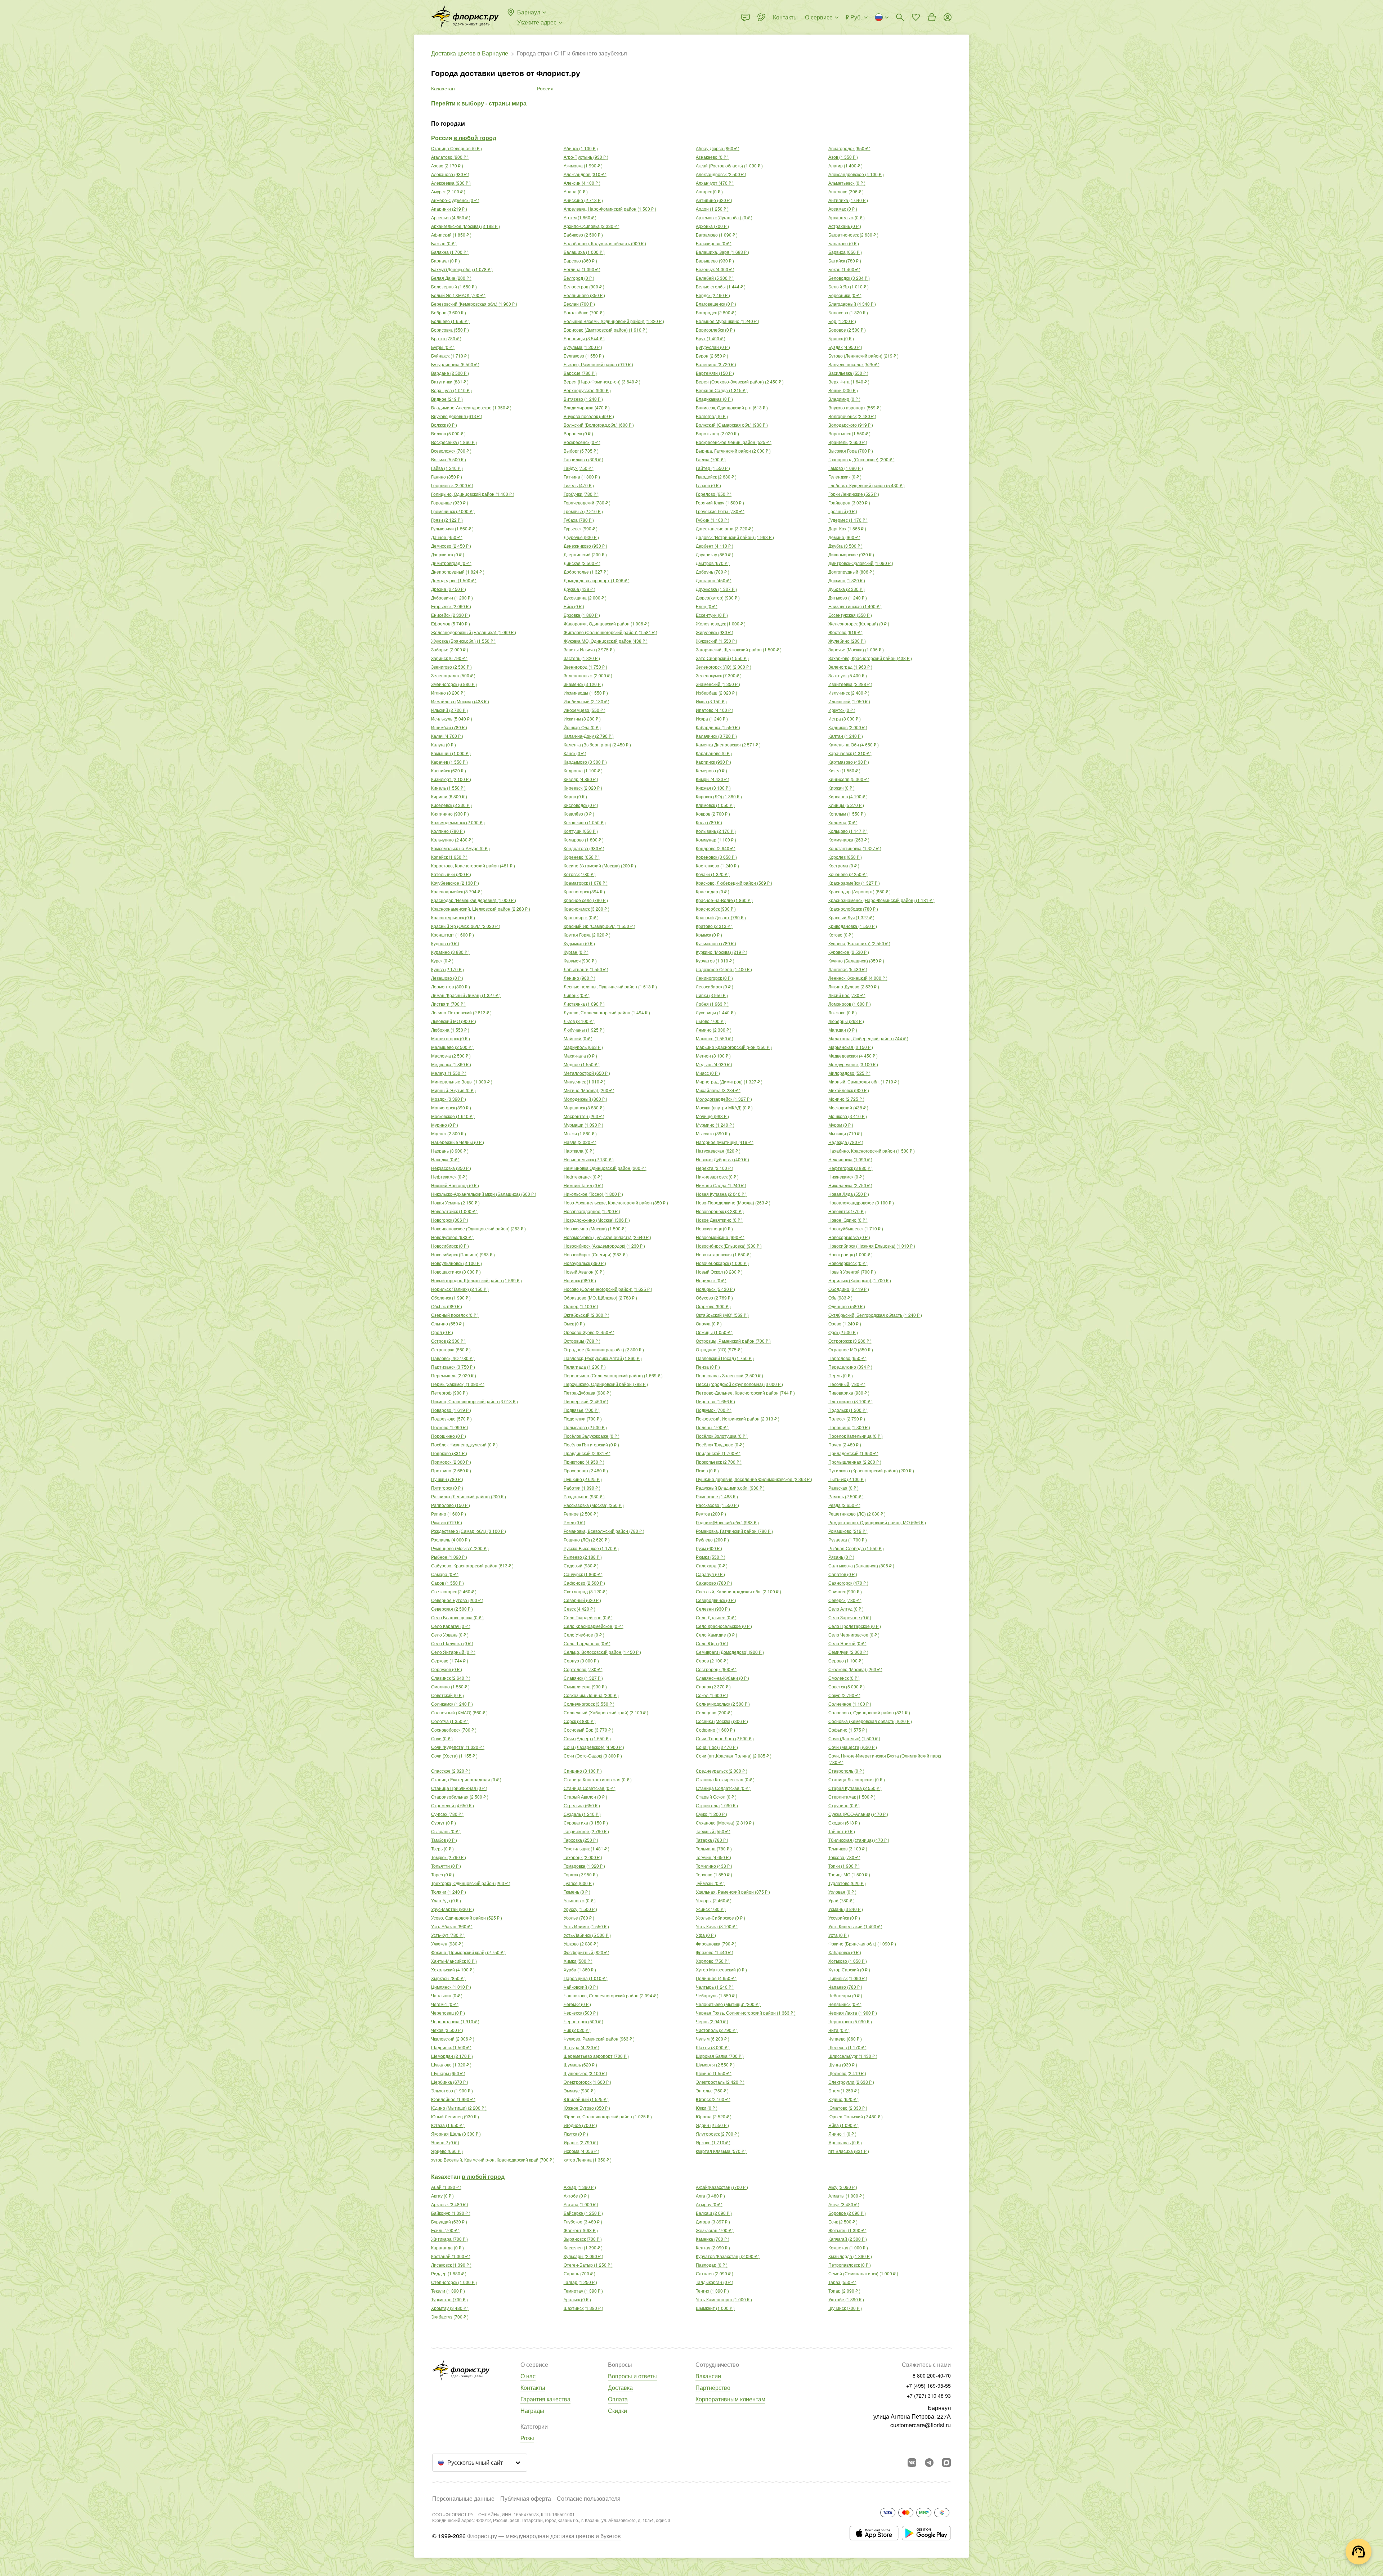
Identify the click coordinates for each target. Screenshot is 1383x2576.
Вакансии (708, 2376)
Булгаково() (584, 356)
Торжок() (581, 1874)
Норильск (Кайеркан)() (860, 1280)
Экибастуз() (450, 2317)
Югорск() (713, 2099)
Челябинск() (845, 2004)
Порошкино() (449, 1436)
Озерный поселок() (455, 1315)
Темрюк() (449, 1857)
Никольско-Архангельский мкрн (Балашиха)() (484, 1194)
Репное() (581, 1514)
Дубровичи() (452, 598)
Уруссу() (580, 1909)
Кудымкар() (579, 943)
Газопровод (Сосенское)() (861, 459)
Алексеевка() (451, 183)
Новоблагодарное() (592, 1211)
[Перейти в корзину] (932, 17)
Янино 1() (842, 2134)
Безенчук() (715, 269)
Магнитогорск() (451, 1038)
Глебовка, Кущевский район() (867, 485)
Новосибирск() (450, 1246)
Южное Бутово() (587, 2108)
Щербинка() (450, 2082)
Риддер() (449, 2273)
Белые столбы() (721, 286)
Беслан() (579, 304)
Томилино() (714, 1866)
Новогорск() (450, 1220)
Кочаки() (713, 874)
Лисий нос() (847, 995)
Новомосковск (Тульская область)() (607, 1237)
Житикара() (449, 2239)
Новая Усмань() (455, 1202)
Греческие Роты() (720, 511)
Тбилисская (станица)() (859, 1840)
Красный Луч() (851, 917)
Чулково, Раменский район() (599, 2039)
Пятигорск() (447, 1488)
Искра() (712, 719)
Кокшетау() (848, 2247)
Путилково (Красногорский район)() (871, 1470)
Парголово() (847, 1358)
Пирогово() (715, 1401)
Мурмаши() (583, 1125)
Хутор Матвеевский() (721, 1969)
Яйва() (843, 2125)
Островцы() (582, 1341)
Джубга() (845, 546)
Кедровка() (583, 770)
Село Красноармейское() (594, 1626)
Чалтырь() (715, 1987)
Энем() (844, 2090)
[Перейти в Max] (946, 2463)
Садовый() (581, 1565)
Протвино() (451, 1470)
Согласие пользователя (589, 2498)
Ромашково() (848, 1531)
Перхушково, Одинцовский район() (606, 1384)
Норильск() (711, 1280)
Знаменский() (718, 684)
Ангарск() (709, 191)
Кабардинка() (718, 727)
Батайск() (845, 261)
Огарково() (713, 1306)
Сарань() (579, 2273)
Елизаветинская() (855, 606)
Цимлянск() (451, 1987)
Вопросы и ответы (632, 2376)
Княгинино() (450, 814)
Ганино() (447, 477)
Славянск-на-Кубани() (722, 1678)
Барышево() (715, 261)
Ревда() (844, 1505)
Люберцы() (846, 1021)
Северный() (582, 1600)
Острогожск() (850, 1341)
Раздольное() (584, 1496)
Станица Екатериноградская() (466, 1779)
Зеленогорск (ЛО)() (724, 667)
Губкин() (713, 520)
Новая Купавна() (721, 1194)
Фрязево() (715, 1952)
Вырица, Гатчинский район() (733, 451)
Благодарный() (852, 304)
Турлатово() (847, 1883)
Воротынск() (849, 433)
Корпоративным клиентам (730, 2399)
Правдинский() (587, 1453)
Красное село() (586, 900)
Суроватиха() (586, 1823)
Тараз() (842, 2282)
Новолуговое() (452, 1237)
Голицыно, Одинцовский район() (473, 494)
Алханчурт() (715, 183)
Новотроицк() (851, 1254)
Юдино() (843, 2099)
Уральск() (577, 2299)
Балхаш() (714, 2213)
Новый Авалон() (584, 1272)
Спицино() (583, 1771)
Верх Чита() (849, 382)
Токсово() (844, 1857)
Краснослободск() (853, 909)
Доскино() (847, 580)
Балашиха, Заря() (722, 252)
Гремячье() (583, 511)
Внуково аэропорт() (855, 407)
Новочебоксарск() (722, 1263)
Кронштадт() (453, 935)
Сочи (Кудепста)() (458, 1747)
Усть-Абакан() (452, 1926)
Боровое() (847, 330)
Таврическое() (586, 1831)
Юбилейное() (453, 2099)
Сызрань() (446, 1831)
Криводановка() (853, 926)
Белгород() (579, 278)
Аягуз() (844, 2204)
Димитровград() (451, 563)
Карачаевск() (850, 753)
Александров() (585, 174)
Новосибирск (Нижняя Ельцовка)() (872, 1246)
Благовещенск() (716, 304)
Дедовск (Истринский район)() (735, 537)
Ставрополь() (846, 1771)
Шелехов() (847, 2047)
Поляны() (712, 1427)
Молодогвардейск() (724, 1099)
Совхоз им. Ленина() (591, 1695)
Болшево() (450, 321)
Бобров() (449, 312)
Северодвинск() (716, 1600)
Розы (527, 2438)
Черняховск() (850, 2021)
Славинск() (451, 1678)
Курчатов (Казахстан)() (728, 2256)
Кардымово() (585, 762)
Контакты (533, 2387)
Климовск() (715, 805)
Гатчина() (582, 477)
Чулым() (713, 2039)
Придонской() (718, 1453)
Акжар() (580, 2187)
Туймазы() (710, 1883)
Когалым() (847, 814)
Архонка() (712, 226)
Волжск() (444, 425)
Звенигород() (585, 667)
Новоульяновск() (456, 1263)
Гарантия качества (545, 2399)
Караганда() (447, 2247)
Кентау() (713, 2247)
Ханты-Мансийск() (454, 1961)
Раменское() (717, 1496)
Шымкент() (715, 2308)
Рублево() (712, 1540)
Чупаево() (845, 2039)
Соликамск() (452, 1704)
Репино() (449, 1514)
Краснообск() (716, 909)
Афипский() (451, 235)
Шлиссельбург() (853, 2056)
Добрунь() (713, 572)
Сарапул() (710, 1574)
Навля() (580, 1142)
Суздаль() (582, 1814)
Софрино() (715, 1730)
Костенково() (717, 865)
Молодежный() (585, 1099)
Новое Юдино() (848, 1220)
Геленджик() (845, 477)
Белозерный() (454, 286)
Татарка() (712, 1840)
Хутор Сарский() (849, 1969)
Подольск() (848, 1410)
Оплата (618, 2399)
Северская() (452, 1609)
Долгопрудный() (851, 572)
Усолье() (579, 1918)
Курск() (442, 961)
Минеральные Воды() (462, 1081)
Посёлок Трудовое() (720, 1444)
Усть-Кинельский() (855, 1926)
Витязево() (583, 399)
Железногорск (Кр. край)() (859, 623)
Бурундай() (449, 2222)
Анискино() (583, 200)
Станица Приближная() (459, 1788)
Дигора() (713, 2222)
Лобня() (712, 1004)
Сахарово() (714, 1583)
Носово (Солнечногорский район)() (608, 1289)
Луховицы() (716, 1012)
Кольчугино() (452, 840)
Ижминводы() (586, 693)
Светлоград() (586, 1591)
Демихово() (451, 546)
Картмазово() (849, 762)
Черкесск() (581, 2013)
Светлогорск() (454, 1591)
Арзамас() (843, 209)
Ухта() (839, 1935)
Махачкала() (580, 1056)
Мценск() (449, 1133)
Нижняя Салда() (721, 1185)
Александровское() (856, 174)
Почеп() (845, 1444)
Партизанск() (453, 1367)
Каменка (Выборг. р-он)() (597, 744)
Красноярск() (581, 917)
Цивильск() (848, 1978)
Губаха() (579, 520)
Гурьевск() (581, 528)
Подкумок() (714, 1410)
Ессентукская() (850, 615)
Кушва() (447, 969)
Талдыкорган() (715, 2282)
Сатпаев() (715, 2273)
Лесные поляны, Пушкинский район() (610, 986)
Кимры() (713, 779)
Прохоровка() (586, 1470)
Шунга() (843, 2065)
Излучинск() (849, 693)
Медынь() (714, 1064)
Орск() (843, 1332)
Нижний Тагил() (583, 1185)
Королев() (845, 857)
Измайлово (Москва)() (460, 701)
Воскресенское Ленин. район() (734, 442)
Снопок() (713, 1686)
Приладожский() (853, 1453)
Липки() (712, 995)
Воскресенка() (454, 442)
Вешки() (843, 390)
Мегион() (713, 1056)
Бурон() (712, 356)
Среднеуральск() (722, 1771)
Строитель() (717, 1805)
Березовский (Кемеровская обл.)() (474, 304)
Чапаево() (845, 1987)
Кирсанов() (848, 796)
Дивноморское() (851, 554)
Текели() (448, 2291)
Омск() (574, 1323)
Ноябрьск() (715, 1289)
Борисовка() (450, 330)
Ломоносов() (850, 1004)
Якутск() (576, 2134)
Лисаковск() (451, 2265)
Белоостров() (584, 286)
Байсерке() (583, 2213)
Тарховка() (581, 1840)
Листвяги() (448, 1004)
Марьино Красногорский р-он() (734, 1047)
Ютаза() (448, 2125)
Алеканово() (450, 174)
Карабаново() (714, 753)
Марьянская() (851, 1047)
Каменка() (713, 2239)
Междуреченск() (853, 1064)
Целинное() (716, 1978)
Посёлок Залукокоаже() (592, 1436)
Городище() (450, 502)
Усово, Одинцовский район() (467, 1918)
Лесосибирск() (715, 986)
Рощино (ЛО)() (587, 1540)
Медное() (582, 1064)
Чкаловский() (453, 2039)
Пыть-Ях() (847, 1479)
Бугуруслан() (713, 347)
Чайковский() (581, 1987)
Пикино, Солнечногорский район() (475, 1401)
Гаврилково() (583, 459)
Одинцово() (847, 1306)
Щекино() (714, 2073)
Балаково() (844, 243)
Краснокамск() (587, 909)
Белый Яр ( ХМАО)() (458, 295)
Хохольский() (453, 1969)
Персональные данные (463, 2498)
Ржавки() (447, 1522)
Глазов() (708, 485)
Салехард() (712, 1565)
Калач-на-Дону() (589, 736)
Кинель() (448, 788)
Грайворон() (849, 502)
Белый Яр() (849, 286)
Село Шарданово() (587, 1643)
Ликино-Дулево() (854, 986)
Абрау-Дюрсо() (718, 148)
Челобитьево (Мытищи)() (728, 2004)
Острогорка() (451, 1349)
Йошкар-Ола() (582, 727)
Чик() (577, 2030)
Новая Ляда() (849, 1194)
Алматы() (846, 2196)
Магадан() (843, 1030)
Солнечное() (850, 1704)
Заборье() (450, 649)
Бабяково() (583, 235)
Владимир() (844, 399)
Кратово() (714, 926)
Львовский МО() (454, 1021)
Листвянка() (584, 1004)
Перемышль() (454, 1375)
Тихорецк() (583, 1857)
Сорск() (580, 1721)
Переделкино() (850, 1367)
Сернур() (581, 1661)
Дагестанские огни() (725, 528)
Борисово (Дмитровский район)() (606, 330)
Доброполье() (586, 572)
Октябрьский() (587, 1315)
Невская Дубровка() (722, 1159)
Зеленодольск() (588, 675)
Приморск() (451, 1462)
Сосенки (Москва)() (722, 1721)
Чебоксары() (845, 1995)
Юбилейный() (586, 2099)
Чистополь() (717, 2030)
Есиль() (445, 2230)
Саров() (447, 1583)
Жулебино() (847, 641)
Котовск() (580, 874)
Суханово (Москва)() (725, 1823)
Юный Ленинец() (455, 2116)
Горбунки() (581, 494)
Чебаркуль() (717, 1995)
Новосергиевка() (849, 1237)
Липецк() (577, 995)
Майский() (578, 1038)
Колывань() (716, 831)
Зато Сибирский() (722, 658)
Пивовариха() (849, 1393)
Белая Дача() (451, 278)
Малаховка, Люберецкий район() (868, 1038)
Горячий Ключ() (720, 502)
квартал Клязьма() (721, 2151)
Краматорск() (586, 883)
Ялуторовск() (718, 2134)
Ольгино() (448, 1323)
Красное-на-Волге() (724, 900)
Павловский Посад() (725, 1358)
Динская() (582, 563)
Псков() (707, 1470)
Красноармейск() (854, 883)
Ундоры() (714, 1900)
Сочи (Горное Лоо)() (725, 1738)
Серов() (712, 1661)
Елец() (707, 606)
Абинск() (581, 148)
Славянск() (583, 1678)
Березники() (845, 295)
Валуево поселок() (854, 364)
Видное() (447, 399)
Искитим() (582, 719)
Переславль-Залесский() (729, 1375)
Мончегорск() (451, 1107)
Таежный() (713, 1831)
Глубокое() (583, 2222)
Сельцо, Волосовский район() (602, 1652)
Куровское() (849, 952)
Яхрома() (581, 2151)
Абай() (446, 2187)
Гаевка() (711, 459)
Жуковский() (717, 641)
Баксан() (444, 243)
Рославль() (451, 1540)
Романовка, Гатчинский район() (734, 1531)
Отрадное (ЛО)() (719, 1349)
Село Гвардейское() (588, 1617)
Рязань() (841, 1557)
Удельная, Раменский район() (733, 1892)
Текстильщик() (587, 1848)
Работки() (582, 1488)
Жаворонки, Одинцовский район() (607, 623)
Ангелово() (846, 191)
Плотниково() (851, 1401)
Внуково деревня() (457, 416)
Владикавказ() (714, 399)
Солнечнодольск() (723, 1704)
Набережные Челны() (458, 1142)
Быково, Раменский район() (598, 364)
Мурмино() (715, 1125)
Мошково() (848, 1116)
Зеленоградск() (453, 675)
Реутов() (711, 1514)
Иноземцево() (585, 710)
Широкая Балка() (720, 2056)
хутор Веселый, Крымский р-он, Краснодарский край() (493, 2160)
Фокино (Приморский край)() (468, 1952)
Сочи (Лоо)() (717, 1747)
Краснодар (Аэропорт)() (860, 891)
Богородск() (716, 312)
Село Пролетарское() (855, 1626)
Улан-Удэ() (446, 1900)
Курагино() (450, 952)
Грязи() (447, 520)
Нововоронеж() (720, 1211)
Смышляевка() (585, 1686)
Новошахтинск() (456, 1272)
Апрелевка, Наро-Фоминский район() (610, 209)
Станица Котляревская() (725, 1779)
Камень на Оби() (854, 744)
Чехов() (447, 2030)
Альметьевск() (847, 183)
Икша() (711, 701)
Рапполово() (451, 1505)
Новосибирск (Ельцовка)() (729, 1246)
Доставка (620, 2387)
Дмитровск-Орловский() (861, 563)
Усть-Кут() (448, 1935)
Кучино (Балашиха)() (856, 961)
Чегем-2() (577, 2004)
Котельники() (451, 874)
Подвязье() (582, 1410)
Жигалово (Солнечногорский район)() (610, 632)
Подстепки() (583, 1419)
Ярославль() (845, 2142)
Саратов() (843, 1574)
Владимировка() (587, 407)
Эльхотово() (452, 2090)
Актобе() (576, 2196)
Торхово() (714, 1874)
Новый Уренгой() (852, 1272)
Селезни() (713, 1609)
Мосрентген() (584, 1116)
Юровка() (714, 2116)
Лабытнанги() (586, 969)
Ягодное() (580, 2125)
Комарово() (584, 840)
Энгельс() (712, 2090)
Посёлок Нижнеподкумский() (464, 1444)
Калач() (447, 736)
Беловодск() (849, 278)
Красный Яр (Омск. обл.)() (466, 926)
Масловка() (451, 1056)
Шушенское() (585, 2073)
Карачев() (449, 762)
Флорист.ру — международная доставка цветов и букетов (544, 2536)
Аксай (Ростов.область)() (729, 165)
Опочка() (709, 1323)
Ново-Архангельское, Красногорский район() (616, 1202)
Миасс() (708, 1073)
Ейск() (574, 606)
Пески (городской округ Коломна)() (739, 1384)
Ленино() (579, 978)
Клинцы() (846, 805)
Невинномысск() (589, 1159)
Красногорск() (584, 891)
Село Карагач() (451, 1626)
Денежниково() (585, 546)
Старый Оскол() (716, 1797)
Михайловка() (718, 1090)
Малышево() (452, 1047)
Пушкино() (583, 1479)
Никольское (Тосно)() (593, 1194)
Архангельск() (847, 217)
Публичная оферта (526, 2498)
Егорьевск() (451, 606)
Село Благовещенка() (457, 1617)
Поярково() (449, 1453)
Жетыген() (847, 2230)
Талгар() (580, 2282)
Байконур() (451, 2213)
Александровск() (721, 174)
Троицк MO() (849, 1874)
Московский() (848, 1107)
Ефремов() (451, 623)
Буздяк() (845, 347)
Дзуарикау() (715, 554)
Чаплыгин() (447, 1995)
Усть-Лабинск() (587, 1935)
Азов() (843, 157)
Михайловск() (849, 1090)
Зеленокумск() (719, 675)
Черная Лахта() (853, 2013)
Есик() (843, 2222)
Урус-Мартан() (453, 1909)
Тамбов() (444, 1840)
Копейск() (449, 857)
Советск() (847, 1686)
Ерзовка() (582, 615)
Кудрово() (445, 943)
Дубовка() (847, 589)
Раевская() (843, 1488)
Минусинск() (585, 1081)
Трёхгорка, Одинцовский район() (471, 1883)
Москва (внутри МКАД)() (724, 1107)
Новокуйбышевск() (856, 1228)
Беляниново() (584, 295)
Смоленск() (844, 1678)
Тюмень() (577, 1892)
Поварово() (451, 1410)
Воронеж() (578, 433)
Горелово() (714, 494)
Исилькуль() (452, 719)
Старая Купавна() (855, 1788)
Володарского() (851, 425)
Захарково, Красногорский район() (870, 658)
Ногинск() (580, 1280)
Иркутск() (842, 710)
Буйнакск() (450, 356)
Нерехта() (715, 1168)
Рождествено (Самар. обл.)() (469, 1531)
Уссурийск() (844, 1918)
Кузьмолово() (716, 943)
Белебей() (715, 278)
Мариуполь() (583, 1047)
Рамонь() (846, 1496)
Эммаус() (580, 2090)
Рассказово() (717, 1505)
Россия (545, 88)
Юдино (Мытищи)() (459, 2108)
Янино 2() (445, 2142)
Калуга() (444, 744)
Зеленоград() (850, 667)
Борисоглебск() (715, 330)
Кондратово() (584, 848)
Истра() (845, 719)
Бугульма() (583, 347)
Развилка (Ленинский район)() (469, 1496)
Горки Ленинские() (854, 494)
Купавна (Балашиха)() (859, 943)
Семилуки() (848, 1652)
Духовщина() (585, 598)
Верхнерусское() (587, 390)
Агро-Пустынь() (586, 157)
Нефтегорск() (851, 1168)
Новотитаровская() (724, 1254)
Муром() (841, 1125)
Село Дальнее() (716, 1617)
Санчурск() (583, 1574)
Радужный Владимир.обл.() (730, 1488)
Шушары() (448, 2073)
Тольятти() (446, 1866)
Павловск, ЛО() (453, 1358)
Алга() (710, 2196)
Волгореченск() (852, 416)
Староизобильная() (460, 1797)
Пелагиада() (585, 1367)
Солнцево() (714, 1712)
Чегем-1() (445, 2004)
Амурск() (448, 191)
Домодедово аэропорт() (597, 580)
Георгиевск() (452, 485)
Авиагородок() (849, 148)
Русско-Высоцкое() (591, 1548)
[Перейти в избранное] (916, 17)
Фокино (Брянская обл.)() (862, 1944)
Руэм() (709, 1548)
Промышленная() (855, 1462)
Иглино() (448, 693)
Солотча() (450, 1721)
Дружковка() (716, 589)
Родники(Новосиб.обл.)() (727, 1522)
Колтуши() (581, 831)
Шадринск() (451, 2047)
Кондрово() (716, 848)
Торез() (443, 1874)
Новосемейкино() (720, 1237)
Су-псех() (447, 1814)
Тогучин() (713, 1857)
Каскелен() (583, 2247)
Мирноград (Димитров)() (729, 1081)
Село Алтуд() (846, 1609)
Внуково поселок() (589, 416)
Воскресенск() (582, 442)
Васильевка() (848, 373)
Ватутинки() (450, 382)
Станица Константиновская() (598, 1779)
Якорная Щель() (456, 2134)
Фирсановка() (716, 1944)
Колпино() (448, 831)
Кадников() (848, 727)
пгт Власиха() (849, 2151)
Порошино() (849, 1427)
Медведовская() (853, 1056)
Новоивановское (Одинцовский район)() (478, 1228)
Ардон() (712, 209)
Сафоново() (584, 1583)
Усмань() (846, 1909)
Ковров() (713, 814)
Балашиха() (584, 252)
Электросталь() (720, 2082)
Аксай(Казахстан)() (722, 2187)
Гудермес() (848, 520)
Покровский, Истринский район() (738, 1419)
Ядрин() (712, 2125)
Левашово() (447, 978)
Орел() (442, 1332)
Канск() (575, 753)
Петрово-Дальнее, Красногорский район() (745, 1393)
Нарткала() (579, 1151)
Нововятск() (847, 1211)
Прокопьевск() (719, 1462)
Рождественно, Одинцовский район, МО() (877, 1522)
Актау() (442, 2196)
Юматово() (848, 2108)
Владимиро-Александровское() (471, 407)
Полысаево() (585, 1427)
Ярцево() (447, 2151)
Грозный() (843, 511)
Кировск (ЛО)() (719, 796)
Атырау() (709, 2204)
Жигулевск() (715, 632)
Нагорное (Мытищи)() (725, 1142)
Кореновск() (716, 857)
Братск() (446, 338)
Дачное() (447, 537)
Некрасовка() (451, 1168)
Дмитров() (713, 563)
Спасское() (451, 1771)
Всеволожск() (451, 451)
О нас (528, 2376)
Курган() (576, 952)
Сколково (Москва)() (855, 1669)
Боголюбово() (584, 312)
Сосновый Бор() (588, 1730)
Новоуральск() (585, 1263)
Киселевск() (451, 805)
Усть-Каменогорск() (724, 2299)
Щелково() (847, 2073)
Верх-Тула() (451, 390)
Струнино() (844, 1805)
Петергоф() (449, 1393)
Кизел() (844, 770)
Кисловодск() (581, 805)
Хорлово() (713, 1961)
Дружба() (579, 589)
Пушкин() (447, 1479)
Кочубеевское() (455, 883)
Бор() (842, 321)
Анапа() (576, 191)
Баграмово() (717, 235)
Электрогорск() (587, 2082)
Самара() (445, 1574)
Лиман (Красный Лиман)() (466, 995)
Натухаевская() (718, 1151)
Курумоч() (580, 961)
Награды (532, 2411)
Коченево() (848, 874)
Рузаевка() (848, 1540)
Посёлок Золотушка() (722, 1436)
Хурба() (580, 1969)
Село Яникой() (847, 1643)
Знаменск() (583, 684)
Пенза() (708, 1367)
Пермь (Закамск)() (458, 1384)
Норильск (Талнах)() (460, 1289)
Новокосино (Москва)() (595, 1228)
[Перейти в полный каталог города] (465, 17)
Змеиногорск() (454, 684)
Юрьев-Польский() (856, 2116)
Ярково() (713, 2142)
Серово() (846, 1661)
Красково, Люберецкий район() (734, 883)
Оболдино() (849, 1289)
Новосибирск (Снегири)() (596, 1254)
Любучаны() (584, 1030)
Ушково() (581, 1944)
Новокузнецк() (714, 1228)
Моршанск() (584, 1107)
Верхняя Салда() (722, 390)
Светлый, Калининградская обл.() (739, 1591)
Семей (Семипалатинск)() (863, 2273)
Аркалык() (450, 2204)
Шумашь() (580, 2065)
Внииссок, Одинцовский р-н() (732, 407)
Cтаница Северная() (456, 148)
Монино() (846, 1099)
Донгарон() (714, 580)
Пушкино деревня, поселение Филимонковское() (754, 1479)
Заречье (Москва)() (856, 649)
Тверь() (442, 1848)
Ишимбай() (449, 727)
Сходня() (844, 1823)
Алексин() (582, 183)
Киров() (575, 796)
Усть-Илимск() (586, 1926)
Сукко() (711, 1814)
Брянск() (841, 338)
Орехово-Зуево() (589, 1332)
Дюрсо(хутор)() (718, 598)
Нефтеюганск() (583, 1177)
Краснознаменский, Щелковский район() (481, 909)
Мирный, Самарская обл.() (864, 1081)
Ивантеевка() (850, 684)
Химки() (578, 1961)
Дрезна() (449, 589)
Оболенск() (451, 1298)
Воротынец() (717, 433)
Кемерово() (711, 770)
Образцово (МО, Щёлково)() (600, 1298)
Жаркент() (581, 2230)
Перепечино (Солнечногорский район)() (613, 1375)
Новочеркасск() (848, 1263)
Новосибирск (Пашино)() (463, 1254)
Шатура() (581, 2047)
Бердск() (713, 295)
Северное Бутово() (457, 1600)
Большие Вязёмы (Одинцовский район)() (614, 321)
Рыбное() (449, 1557)
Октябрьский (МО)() (722, 1315)
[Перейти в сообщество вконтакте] (912, 2463)
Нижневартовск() (717, 1177)
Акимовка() (583, 165)
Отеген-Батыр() (588, 2265)
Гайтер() (713, 468)
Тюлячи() (449, 1892)
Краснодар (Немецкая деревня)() (474, 900)
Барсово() (580, 261)
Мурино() (445, 1125)
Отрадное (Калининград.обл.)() (604, 1349)
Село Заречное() (850, 1617)
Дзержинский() (585, 554)
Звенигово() (451, 667)
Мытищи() (845, 1133)
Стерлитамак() (852, 1797)
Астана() (581, 2204)
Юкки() (707, 2108)
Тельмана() (714, 1848)
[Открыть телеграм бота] (929, 2463)
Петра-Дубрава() (588, 1393)
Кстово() (841, 935)
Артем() (580, 217)
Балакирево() (714, 243)
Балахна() (450, 252)
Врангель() (848, 442)
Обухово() (714, 1298)
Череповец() (448, 2013)
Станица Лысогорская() (857, 1779)
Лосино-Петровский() (461, 1012)
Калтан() (846, 736)
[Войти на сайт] (948, 17)
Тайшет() (842, 1831)
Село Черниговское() (854, 1635)
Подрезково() (451, 1419)
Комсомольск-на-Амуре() (460, 848)
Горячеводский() (587, 502)
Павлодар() (712, 2265)
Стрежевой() (453, 1805)
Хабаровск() (845, 1952)
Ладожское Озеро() (724, 969)
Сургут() (444, 1823)
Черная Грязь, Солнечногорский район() (746, 2013)
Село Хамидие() (717, 1635)
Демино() (844, 537)
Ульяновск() (580, 1900)
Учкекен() (447, 1944)
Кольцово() (848, 831)
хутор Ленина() (588, 2160)
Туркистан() (449, 2299)
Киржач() (713, 788)
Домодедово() (454, 580)
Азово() (447, 165)
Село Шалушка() (452, 1643)
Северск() (845, 1600)
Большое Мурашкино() (728, 321)
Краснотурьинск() (453, 917)
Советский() (447, 1695)
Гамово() (846, 468)
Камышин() (451, 753)
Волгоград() (712, 416)
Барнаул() (446, 261)
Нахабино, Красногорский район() (872, 1151)
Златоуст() (848, 675)
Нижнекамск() (846, 1177)
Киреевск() (583, 788)
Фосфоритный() (587, 1952)
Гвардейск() (716, 477)
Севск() (579, 1609)
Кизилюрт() (451, 779)
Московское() (453, 1116)
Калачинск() (716, 736)
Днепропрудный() (458, 572)
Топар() (844, 2291)
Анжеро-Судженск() (455, 200)
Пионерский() (586, 1401)
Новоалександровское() (861, 1202)
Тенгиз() (712, 2291)
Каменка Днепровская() (728, 744)
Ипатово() (715, 710)
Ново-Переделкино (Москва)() (733, 1202)
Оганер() (581, 1306)
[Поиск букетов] (900, 17)
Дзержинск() (448, 554)
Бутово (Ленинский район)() (863, 356)
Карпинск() (713, 762)
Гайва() (447, 468)
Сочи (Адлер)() (587, 1738)
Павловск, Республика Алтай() (603, 1358)
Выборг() (581, 451)
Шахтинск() (583, 2308)
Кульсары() (583, 2256)
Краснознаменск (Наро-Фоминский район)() (881, 900)
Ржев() (574, 1522)
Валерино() (716, 364)
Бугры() (443, 347)
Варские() (580, 373)
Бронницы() (584, 338)
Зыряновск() (583, 2239)
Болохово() (848, 312)
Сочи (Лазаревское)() (594, 1747)
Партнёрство (713, 2387)
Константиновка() (855, 848)
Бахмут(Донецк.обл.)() (462, 269)
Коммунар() (716, 840)
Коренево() (582, 857)
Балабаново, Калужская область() (605, 243)
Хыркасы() (448, 1978)
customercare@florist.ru (921, 2425)
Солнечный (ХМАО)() (459, 1712)
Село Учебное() (584, 1635)
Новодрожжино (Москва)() (597, 1220)
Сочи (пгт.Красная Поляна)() (734, 1756)
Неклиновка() (850, 1159)
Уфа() (706, 1935)
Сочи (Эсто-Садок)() (593, 1756)
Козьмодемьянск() (458, 822)
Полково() (450, 1427)
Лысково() (843, 1012)
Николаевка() (850, 1185)
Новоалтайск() (454, 1211)
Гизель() (579, 485)
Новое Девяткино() (719, 1220)
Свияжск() (845, 1591)
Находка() (445, 1159)
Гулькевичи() (452, 528)
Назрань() (450, 1151)
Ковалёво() (579, 814)
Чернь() (712, 2021)
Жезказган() (715, 2230)
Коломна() (843, 822)
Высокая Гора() (851, 451)
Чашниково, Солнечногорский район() (611, 1995)
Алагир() (845, 165)
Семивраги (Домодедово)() (730, 1652)
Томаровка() (584, 1866)
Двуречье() (581, 537)
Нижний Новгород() (455, 1185)
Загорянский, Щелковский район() (739, 649)
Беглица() (582, 269)
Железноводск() (721, 623)
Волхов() (448, 433)
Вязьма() (449, 459)
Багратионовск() (853, 235)
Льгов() (579, 1021)
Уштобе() (846, 2299)
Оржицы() (714, 1332)
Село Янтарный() (453, 1652)
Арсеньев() (451, 217)
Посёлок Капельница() (856, 1436)
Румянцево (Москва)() (460, 1548)
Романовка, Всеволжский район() (604, 1531)
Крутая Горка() (587, 935)
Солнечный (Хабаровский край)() (606, 1712)
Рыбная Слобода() (856, 1548)
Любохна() (450, 1030)
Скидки (617, 2411)
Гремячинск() (453, 511)
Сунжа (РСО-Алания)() (858, 1814)
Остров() (448, 1341)
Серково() (450, 1661)
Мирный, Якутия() (453, 1090)
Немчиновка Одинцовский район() (605, 1168)
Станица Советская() (590, 1788)
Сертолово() (583, 1669)
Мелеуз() (449, 1073)
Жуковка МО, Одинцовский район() (606, 641)
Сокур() (844, 1695)
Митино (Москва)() (589, 1090)
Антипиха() (848, 200)
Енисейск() (451, 615)
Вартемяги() (715, 373)
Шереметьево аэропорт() (596, 2056)
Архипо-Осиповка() (592, 226)
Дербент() (715, 546)
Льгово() (711, 1021)
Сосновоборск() (454, 1730)
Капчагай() (848, 2239)
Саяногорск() (848, 1583)
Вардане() (450, 373)
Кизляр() (581, 779)
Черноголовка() (455, 2021)
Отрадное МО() (851, 1349)
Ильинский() (849, 701)
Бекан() (844, 269)
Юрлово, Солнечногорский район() (608, 2116)
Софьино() (848, 1730)
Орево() (845, 1323)
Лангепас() (848, 969)
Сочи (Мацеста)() (853, 1747)
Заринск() (449, 658)
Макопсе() (715, 1038)
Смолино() (450, 1686)
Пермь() (841, 1375)
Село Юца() (712, 1643)
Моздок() (449, 1099)
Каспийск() (449, 770)
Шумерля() (715, 2065)
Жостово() (845, 632)
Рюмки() (711, 1557)
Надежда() (846, 1142)
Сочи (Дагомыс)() (854, 1738)
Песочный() (847, 1384)
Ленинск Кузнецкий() (858, 978)
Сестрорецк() (716, 1669)
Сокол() (712, 1695)
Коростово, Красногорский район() (473, 865)
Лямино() (714, 1030)
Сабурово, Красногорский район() (472, 1565)
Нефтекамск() (449, 1177)
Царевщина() (586, 1978)
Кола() (709, 822)
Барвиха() (845, 252)
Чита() (839, 2030)
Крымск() (709, 935)
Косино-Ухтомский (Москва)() (600, 865)
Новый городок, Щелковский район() (476, 1280)
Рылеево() (583, 1557)
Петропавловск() (850, 2265)
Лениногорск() (714, 978)
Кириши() (449, 796)
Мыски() (580, 1133)
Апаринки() (449, 209)
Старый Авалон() (585, 1797)
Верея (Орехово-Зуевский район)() (740, 382)
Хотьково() (848, 1961)
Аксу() (843, 2187)
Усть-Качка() (717, 1926)
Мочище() (712, 1116)
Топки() (844, 1866)
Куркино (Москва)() (722, 952)
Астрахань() (845, 226)
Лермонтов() (451, 986)
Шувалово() (451, 2065)
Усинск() (711, 1909)
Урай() (842, 1900)
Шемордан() (452, 2056)
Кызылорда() (850, 2256)
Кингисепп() (849, 779)
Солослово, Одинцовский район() (869, 1712)
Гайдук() (579, 468)
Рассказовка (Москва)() (594, 1505)
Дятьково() (848, 598)
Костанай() (451, 2256)
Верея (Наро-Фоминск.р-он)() (602, 382)
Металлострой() (587, 1073)
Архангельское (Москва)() (466, 226)
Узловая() (842, 1892)
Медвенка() (451, 1064)
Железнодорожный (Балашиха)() (474, 632)
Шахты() (713, 2047)
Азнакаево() (712, 157)
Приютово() (584, 1462)
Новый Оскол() (719, 1272)
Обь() (840, 1298)
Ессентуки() (712, 615)
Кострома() (844, 865)
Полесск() (847, 1419)
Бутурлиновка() (455, 364)
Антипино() (714, 200)
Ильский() (449, 710)
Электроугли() (851, 2082)
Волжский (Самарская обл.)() (732, 425)
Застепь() (582, 658)
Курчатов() (715, 961)
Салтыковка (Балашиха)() (861, 1565)
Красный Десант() (721, 917)
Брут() (711, 338)
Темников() (848, 1848)
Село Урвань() (450, 1635)
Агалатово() (450, 157)
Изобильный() (587, 701)
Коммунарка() (849, 840)
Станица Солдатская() (723, 1788)
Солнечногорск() (589, 1704)
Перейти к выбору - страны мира (479, 103)
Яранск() (581, 2142)
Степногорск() (454, 2282)
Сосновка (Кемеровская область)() (870, 1721)
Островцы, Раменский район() (733, 1341)
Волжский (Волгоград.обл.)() (599, 425)
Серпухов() (447, 1669)
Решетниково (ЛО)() (857, 1514)
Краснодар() (713, 891)
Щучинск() (845, 2308)
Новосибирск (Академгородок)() (604, 1246)
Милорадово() (849, 1073)
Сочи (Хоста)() (454, 1756)
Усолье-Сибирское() (720, 1918)
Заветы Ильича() (589, 649)
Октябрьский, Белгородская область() (875, 1315)
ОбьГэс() (447, 1306)
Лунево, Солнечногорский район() (607, 1012)
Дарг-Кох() (847, 528)
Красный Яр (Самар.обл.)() (599, 926)
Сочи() (442, 1738)
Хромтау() (450, 2308)
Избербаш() (717, 693)
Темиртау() (583, 2291)
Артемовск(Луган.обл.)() (724, 217)
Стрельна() (582, 1805)
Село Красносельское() (724, 1626)
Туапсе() (579, 1883)
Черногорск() (583, 2021)
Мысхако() (713, 1133)
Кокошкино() (585, 822)
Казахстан (443, 88)
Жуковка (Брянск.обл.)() (463, 641)
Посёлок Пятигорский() (591, 1444)
